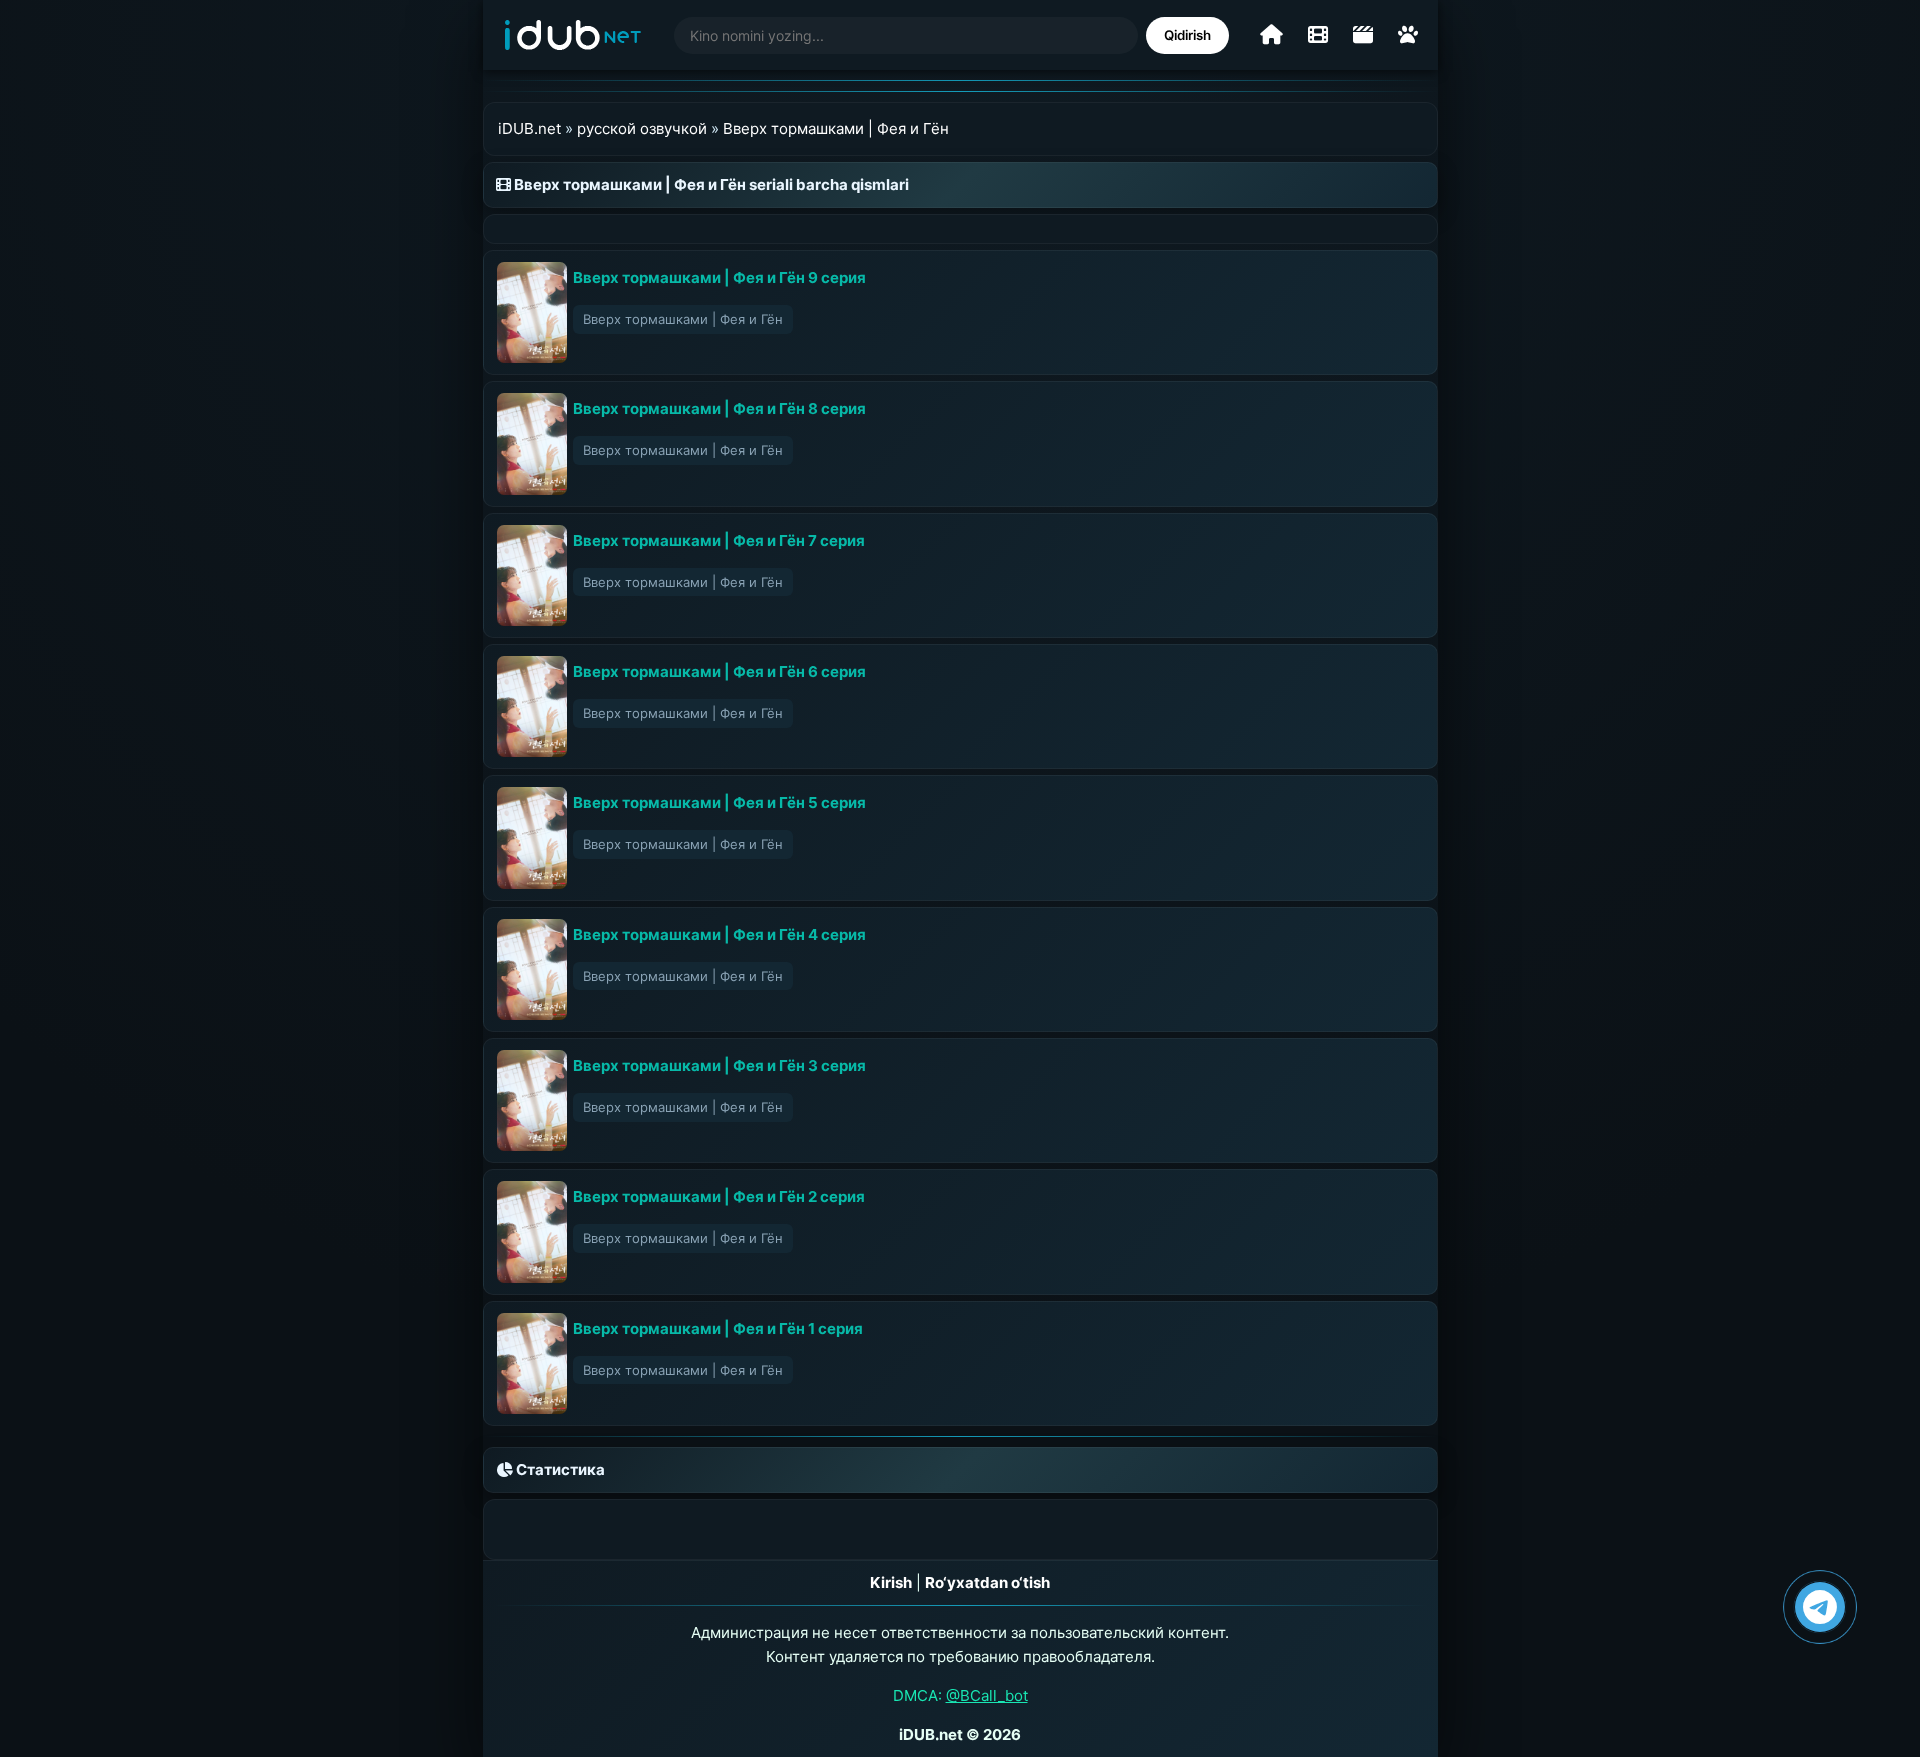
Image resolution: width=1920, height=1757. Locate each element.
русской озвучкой (642, 128)
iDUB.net (529, 128)
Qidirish (1187, 35)
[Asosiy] (1271, 35)
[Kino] (1318, 35)
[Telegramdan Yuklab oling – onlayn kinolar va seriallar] (1820, 1607)
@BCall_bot (987, 1695)
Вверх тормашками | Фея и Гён (836, 128)
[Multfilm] (1408, 35)
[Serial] (1363, 35)
